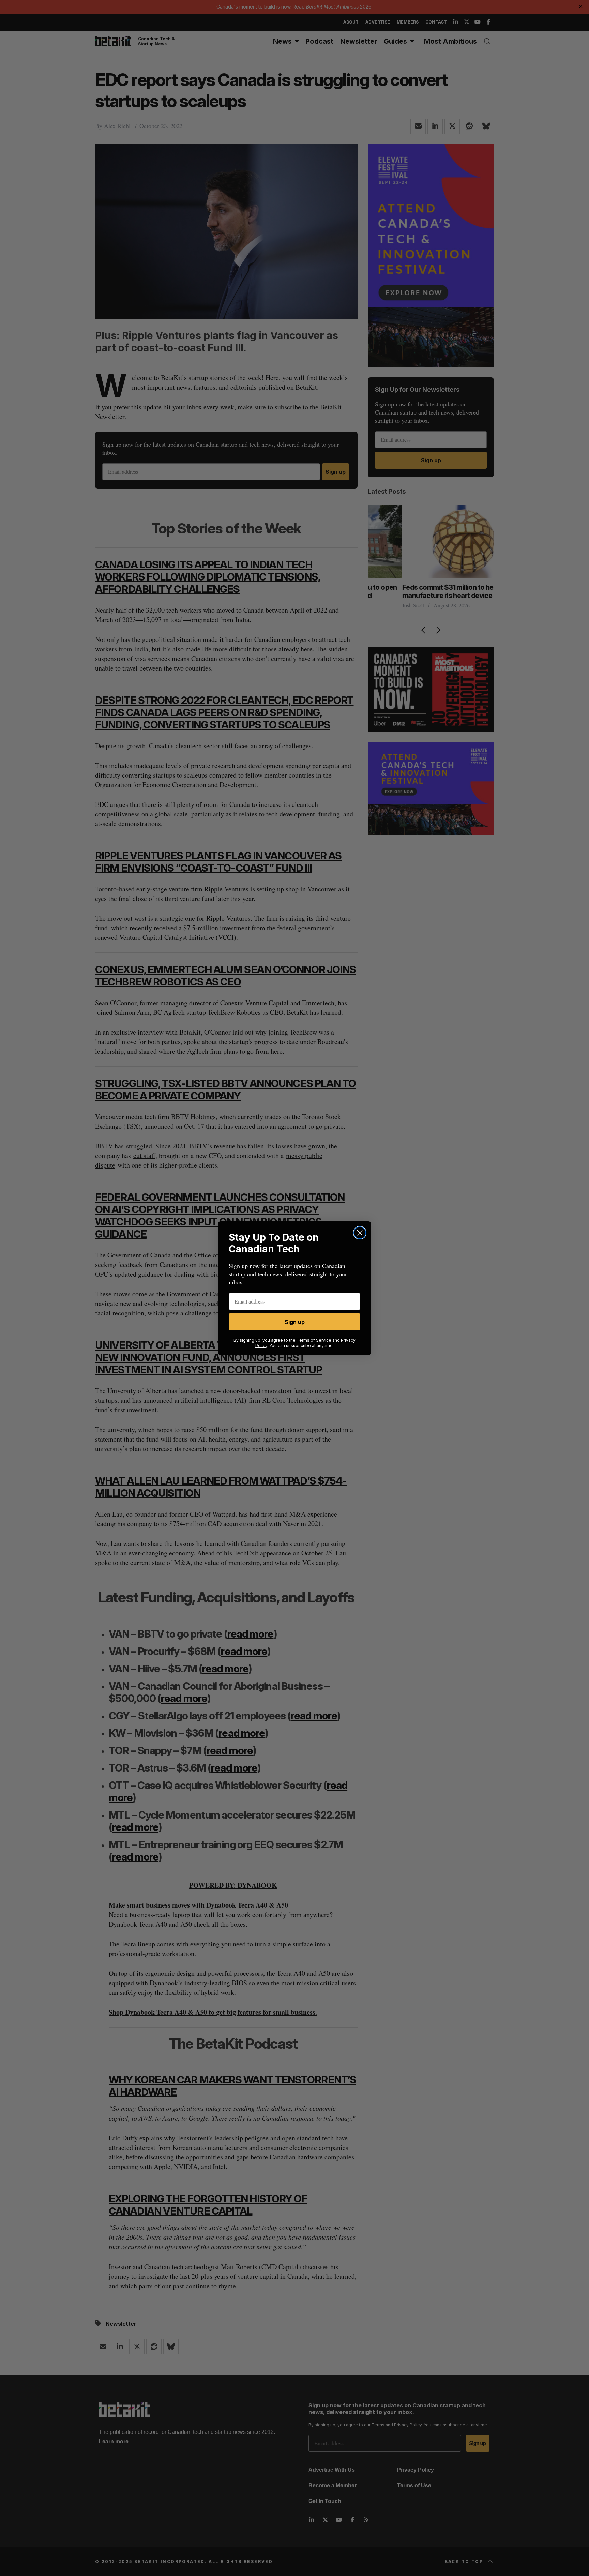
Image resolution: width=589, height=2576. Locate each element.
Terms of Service (314, 1340)
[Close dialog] (360, 1233)
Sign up (295, 1322)
